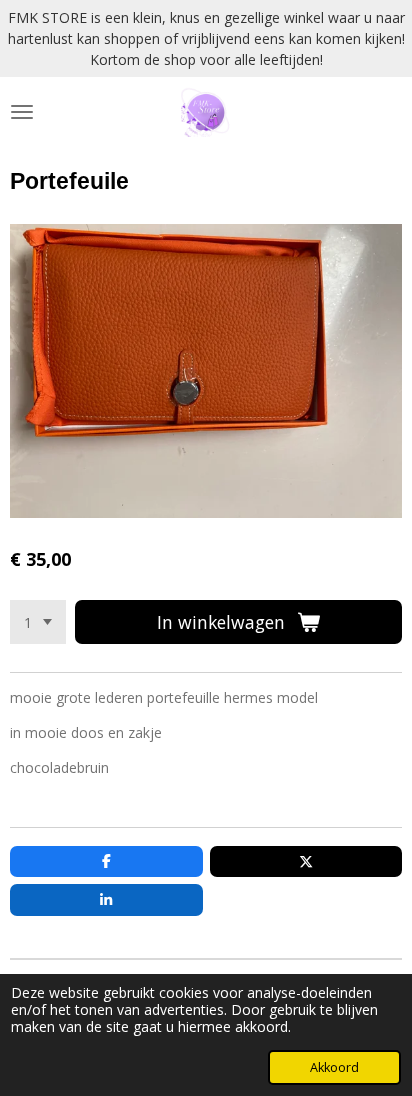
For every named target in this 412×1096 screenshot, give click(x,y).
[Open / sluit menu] (22, 112)
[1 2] (38, 622)
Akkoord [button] (334, 1067)
